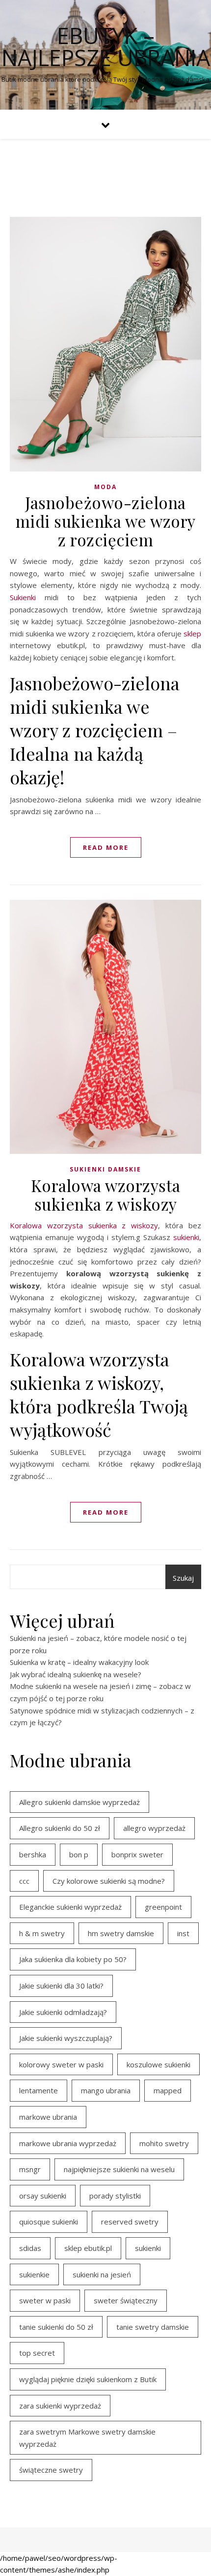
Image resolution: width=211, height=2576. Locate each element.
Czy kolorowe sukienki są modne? (109, 1881)
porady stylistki (115, 2196)
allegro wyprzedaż (154, 1828)
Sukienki (23, 597)
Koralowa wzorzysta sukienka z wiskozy (106, 1194)
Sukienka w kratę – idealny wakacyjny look (79, 1662)
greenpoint (163, 1907)
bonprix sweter (137, 1854)
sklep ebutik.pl (88, 2248)
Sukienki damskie (105, 1169)
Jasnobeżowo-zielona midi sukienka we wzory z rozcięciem (106, 521)
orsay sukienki (43, 2196)
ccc (24, 1881)
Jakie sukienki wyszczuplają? (66, 2038)
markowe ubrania (48, 2117)
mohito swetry (164, 2143)
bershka (33, 1854)
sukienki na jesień (102, 2274)
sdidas (30, 2248)
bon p (79, 1854)
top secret (37, 2353)
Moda (105, 487)
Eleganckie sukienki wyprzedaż (70, 1907)
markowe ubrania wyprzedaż (68, 2143)
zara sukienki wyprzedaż (60, 2406)
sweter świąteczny (126, 2300)
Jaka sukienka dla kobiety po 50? (73, 1959)
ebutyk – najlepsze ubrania (106, 47)
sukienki (186, 1237)
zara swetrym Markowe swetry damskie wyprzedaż (87, 2438)
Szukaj (183, 1578)
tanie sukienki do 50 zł (56, 2327)
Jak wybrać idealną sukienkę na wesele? (76, 1674)
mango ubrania (106, 2090)
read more (106, 847)
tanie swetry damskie (153, 2327)
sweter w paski (45, 2300)
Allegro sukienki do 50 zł (60, 1828)
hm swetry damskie (121, 1933)
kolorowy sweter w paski (61, 2064)
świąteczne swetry (51, 2470)
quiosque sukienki (49, 2222)
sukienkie (34, 2274)
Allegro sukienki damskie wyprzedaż (79, 1802)
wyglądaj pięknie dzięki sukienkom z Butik (88, 2379)
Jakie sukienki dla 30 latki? (61, 1986)
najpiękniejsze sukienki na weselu (119, 2169)
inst (183, 1933)
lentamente (39, 2090)
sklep (192, 633)
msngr (30, 2169)
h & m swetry (42, 1933)
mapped (168, 2090)
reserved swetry (130, 2222)
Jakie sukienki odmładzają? (63, 2012)
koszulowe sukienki (158, 2064)
